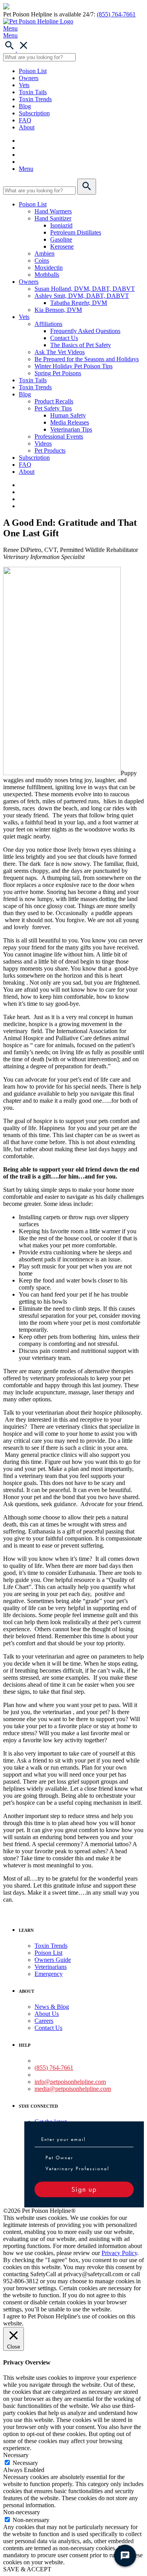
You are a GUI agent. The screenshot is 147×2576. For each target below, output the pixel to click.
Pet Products (50, 451)
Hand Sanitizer (53, 218)
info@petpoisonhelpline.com (70, 2082)
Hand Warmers (53, 211)
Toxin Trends (35, 99)
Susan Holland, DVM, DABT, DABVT (85, 289)
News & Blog (52, 2007)
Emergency (49, 1974)
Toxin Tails (33, 92)
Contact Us (64, 338)
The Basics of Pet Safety (81, 345)
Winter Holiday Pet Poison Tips (73, 366)
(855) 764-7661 (116, 14)
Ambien (44, 253)
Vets (24, 85)
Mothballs (47, 275)
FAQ (25, 120)
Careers (44, 2021)
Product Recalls (54, 401)
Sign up (84, 2189)
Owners (29, 78)
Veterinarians (51, 1967)
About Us (47, 2014)
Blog (25, 106)
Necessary (25, 2463)
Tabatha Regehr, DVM (79, 303)
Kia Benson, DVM (58, 310)
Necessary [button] (16, 2455)
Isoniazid (61, 225)
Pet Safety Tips (53, 408)
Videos (43, 443)
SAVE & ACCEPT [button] (27, 2569)
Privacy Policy (119, 2253)
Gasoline (61, 239)
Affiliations (48, 324)
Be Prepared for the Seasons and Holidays (87, 359)
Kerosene (62, 246)
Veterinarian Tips (71, 429)
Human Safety (68, 415)
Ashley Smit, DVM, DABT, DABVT (82, 296)
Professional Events (59, 436)
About (27, 127)
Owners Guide (53, 1960)
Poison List (33, 71)
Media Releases (70, 422)
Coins (42, 261)
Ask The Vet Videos (60, 352)
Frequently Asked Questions (85, 331)
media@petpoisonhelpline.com (73, 2089)
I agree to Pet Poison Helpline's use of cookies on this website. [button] (69, 2320)
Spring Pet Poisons (58, 373)
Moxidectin (49, 268)
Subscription (34, 113)
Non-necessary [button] (22, 2512)
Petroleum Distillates (76, 232)
